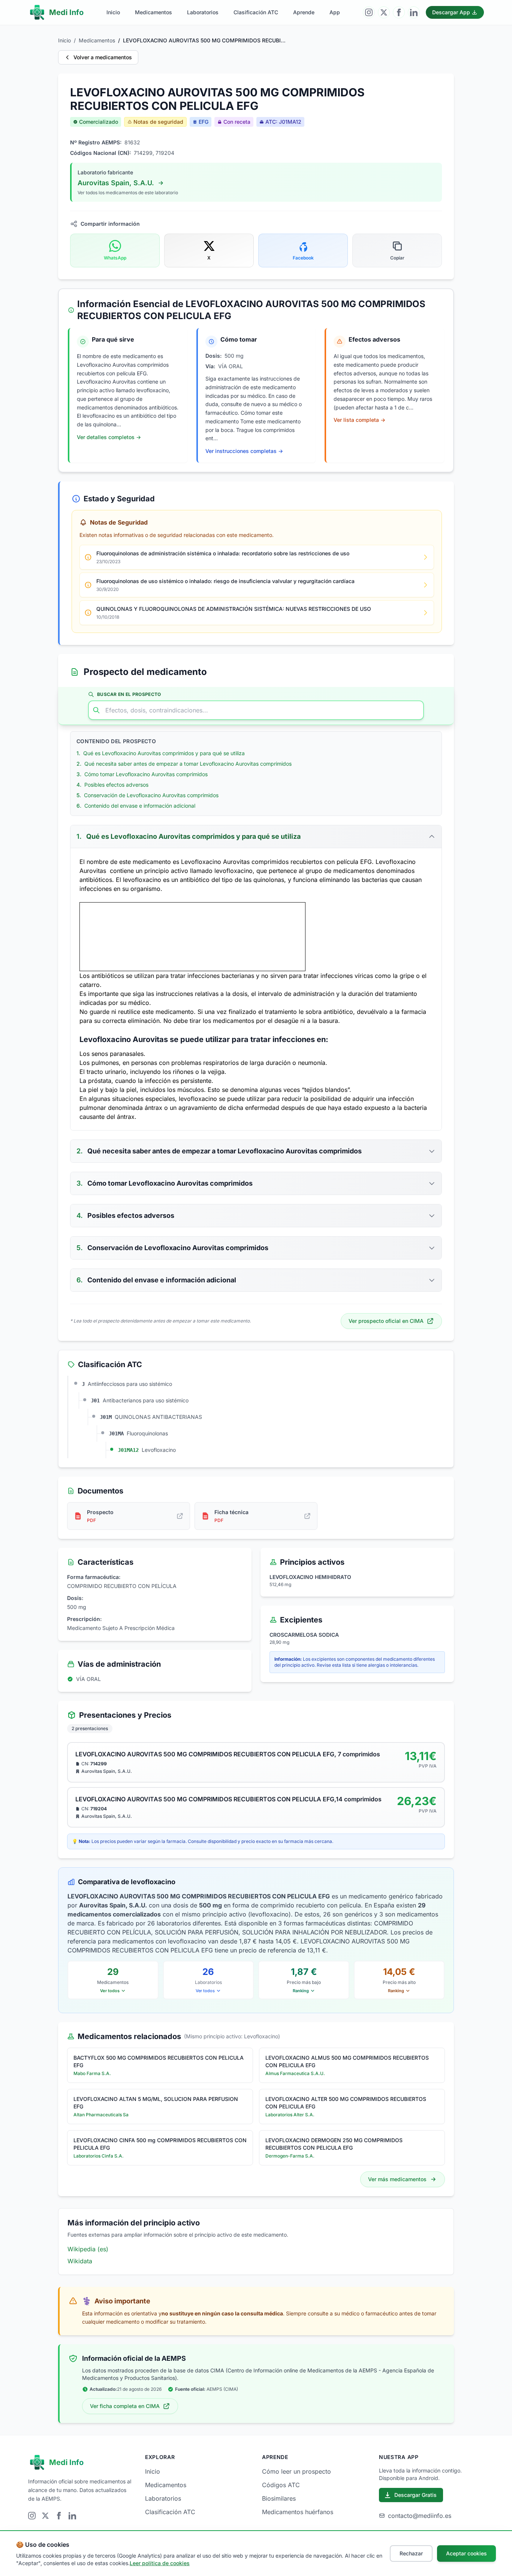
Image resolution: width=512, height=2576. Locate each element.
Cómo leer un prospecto (296, 2471)
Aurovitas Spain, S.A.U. (116, 183)
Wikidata (80, 2261)
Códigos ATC (281, 2485)
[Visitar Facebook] (399, 12)
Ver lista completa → (359, 420)
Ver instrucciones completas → (244, 451)
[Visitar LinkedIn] (414, 12)
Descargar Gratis (415, 2495)
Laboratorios (203, 12)
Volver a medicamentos (103, 57)
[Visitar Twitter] (384, 12)
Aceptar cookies (466, 2553)
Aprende (304, 12)
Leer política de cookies (160, 2563)
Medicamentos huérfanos (298, 2512)
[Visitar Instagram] (369, 12)
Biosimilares (279, 2498)
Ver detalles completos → (109, 437)
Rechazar (411, 2553)
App (335, 12)
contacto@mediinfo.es (420, 2516)
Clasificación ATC (256, 12)
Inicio (113, 12)
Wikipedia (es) (88, 2249)
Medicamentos (153, 12)
